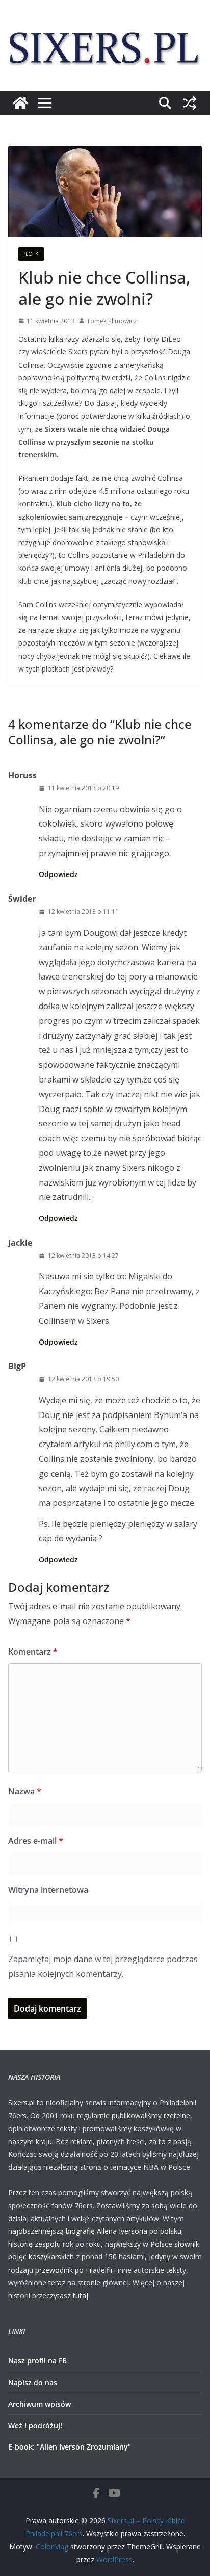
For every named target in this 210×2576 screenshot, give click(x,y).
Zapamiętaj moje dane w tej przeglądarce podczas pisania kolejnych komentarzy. (103, 1966)
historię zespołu (34, 2244)
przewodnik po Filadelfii (74, 2270)
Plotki (31, 254)
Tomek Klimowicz (112, 321)
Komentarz (33, 1652)
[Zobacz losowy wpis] (190, 103)
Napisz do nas (33, 2382)
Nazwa (25, 1791)
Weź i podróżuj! (35, 2425)
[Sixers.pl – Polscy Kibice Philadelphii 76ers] (20, 103)
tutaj (81, 2295)
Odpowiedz (58, 874)
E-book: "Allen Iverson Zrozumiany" (70, 2447)
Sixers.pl (21, 2103)
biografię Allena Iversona (107, 2231)
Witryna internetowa (48, 1890)
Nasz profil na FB (37, 2361)
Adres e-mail (36, 1841)
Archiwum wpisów (40, 2404)
